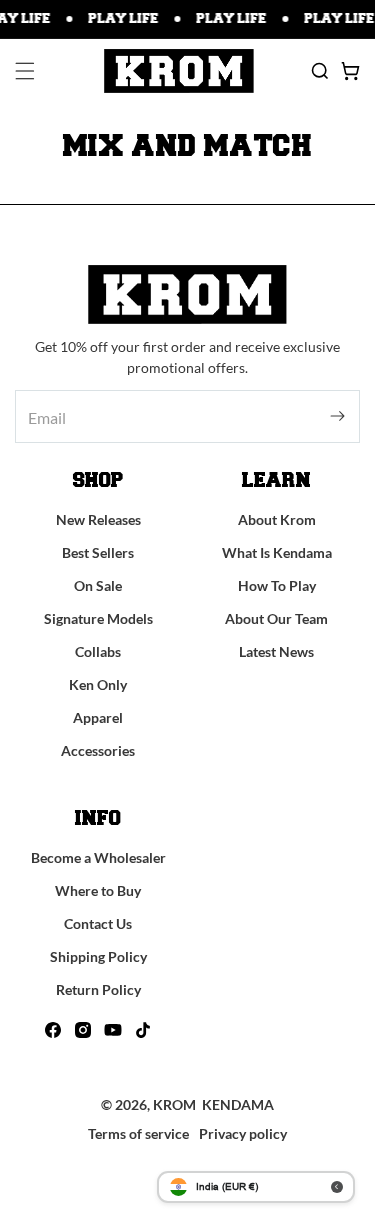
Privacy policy (243, 1133)
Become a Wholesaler (98, 857)
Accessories (98, 750)
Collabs (98, 651)
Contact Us (98, 923)
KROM (174, 1104)
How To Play (277, 585)
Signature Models (98, 618)
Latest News (276, 651)
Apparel (98, 717)
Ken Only (98, 684)
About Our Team (276, 618)
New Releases (98, 519)
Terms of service (138, 1133)
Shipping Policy (98, 956)
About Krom (277, 519)
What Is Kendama (277, 552)
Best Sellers (98, 552)
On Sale (98, 585)
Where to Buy (98, 890)
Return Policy (98, 989)
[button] (25, 71)
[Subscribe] (337, 416)
